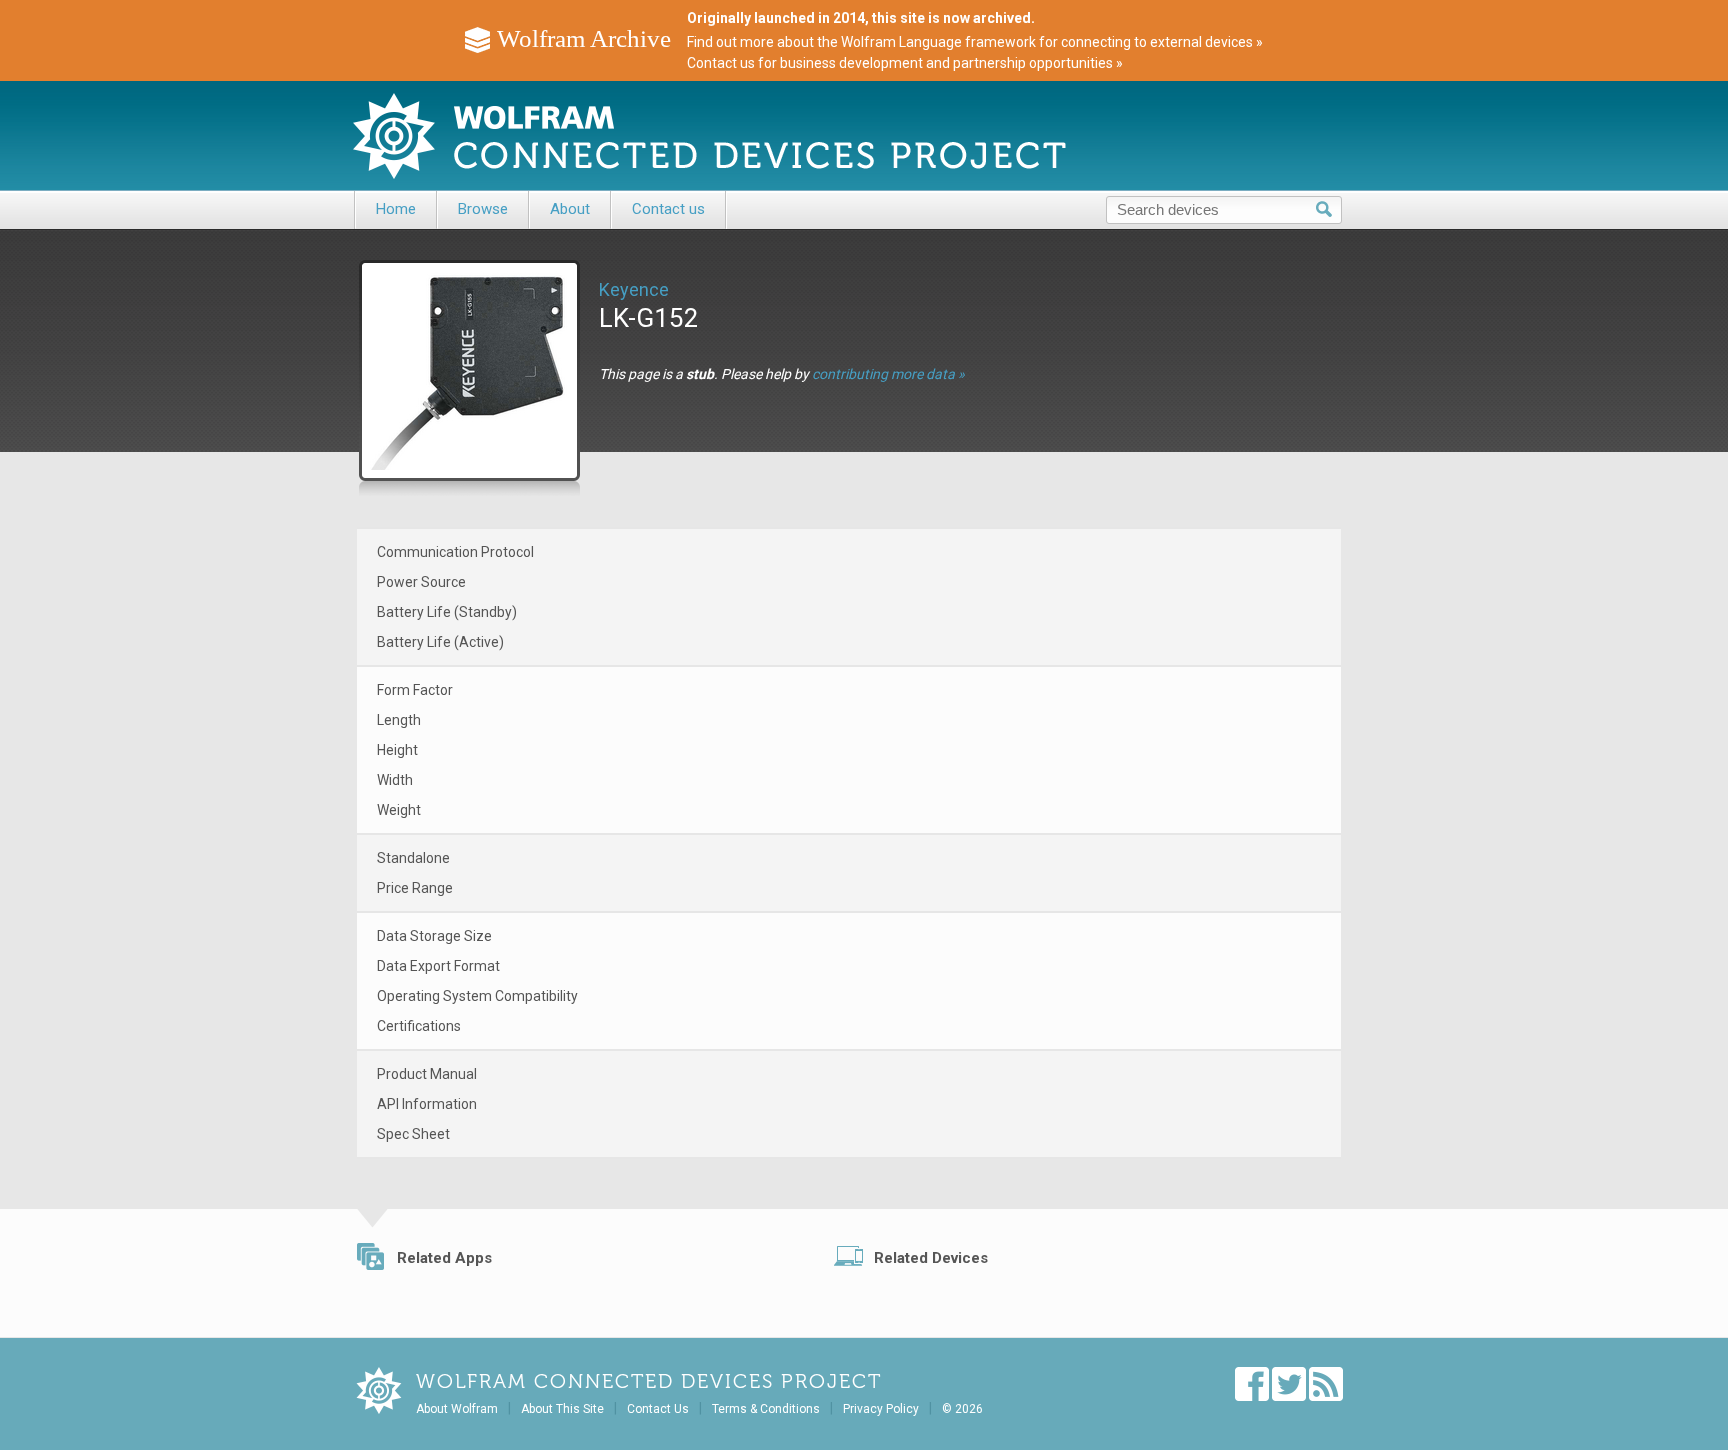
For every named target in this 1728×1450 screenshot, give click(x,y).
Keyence (634, 289)
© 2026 (962, 1409)
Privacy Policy (881, 1409)
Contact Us (658, 1409)
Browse (483, 209)
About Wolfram (457, 1409)
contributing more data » (888, 374)
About (570, 209)
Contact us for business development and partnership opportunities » (905, 63)
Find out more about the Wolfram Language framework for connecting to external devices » (975, 42)
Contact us (668, 209)
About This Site (562, 1409)
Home (396, 209)
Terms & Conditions (766, 1409)
